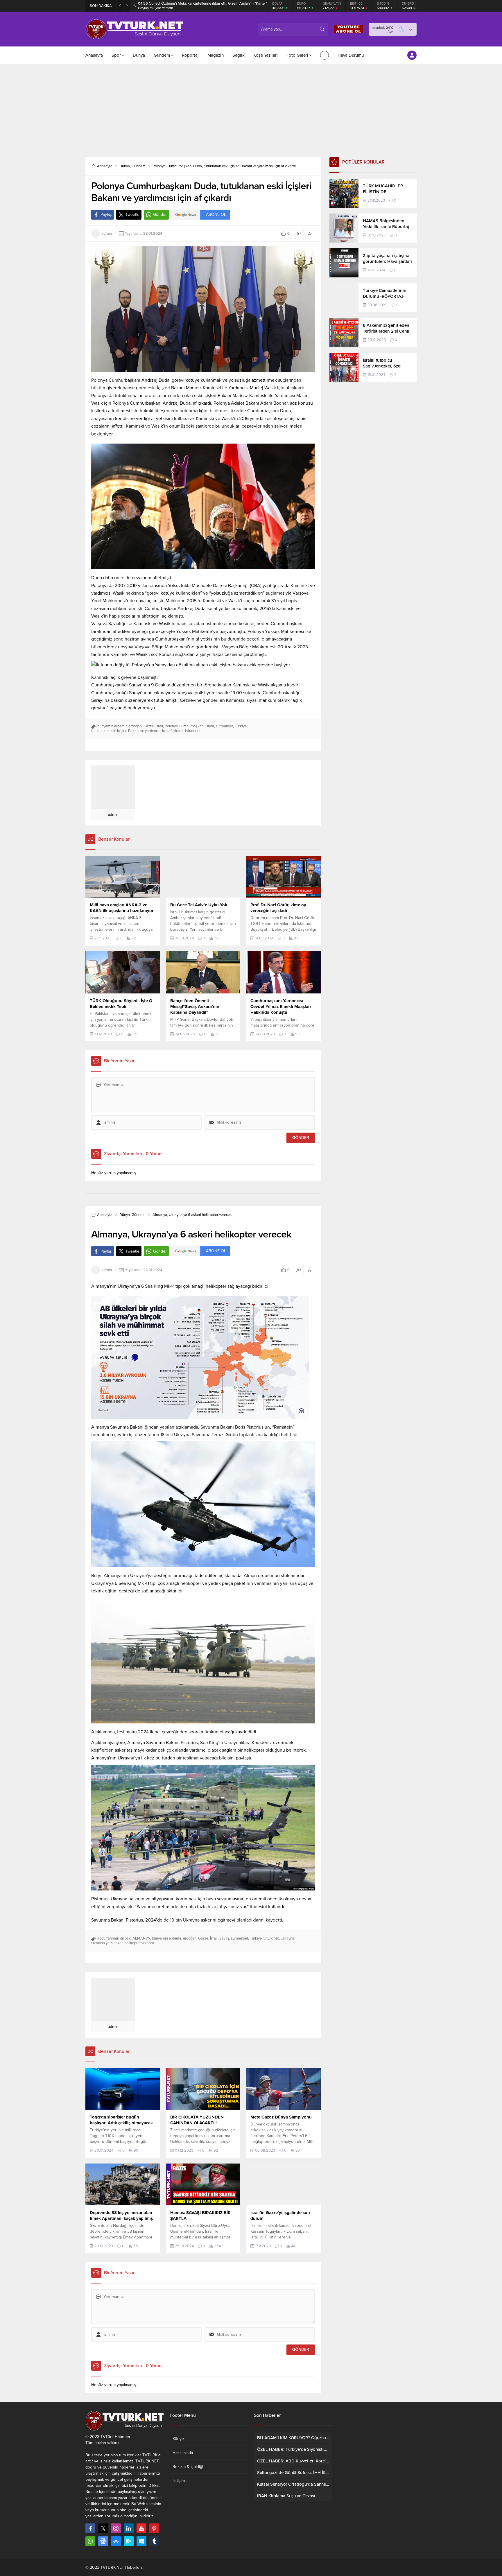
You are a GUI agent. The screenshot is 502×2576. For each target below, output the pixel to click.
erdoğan (135, 726)
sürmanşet (224, 726)
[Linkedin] (129, 2528)
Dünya (125, 166)
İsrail (159, 726)
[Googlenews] (103, 2541)
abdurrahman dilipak (114, 1938)
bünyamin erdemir (112, 726)
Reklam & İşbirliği (188, 2467)
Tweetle (132, 215)
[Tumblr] (154, 2541)
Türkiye (241, 726)
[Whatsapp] (90, 2541)
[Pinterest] (154, 2528)
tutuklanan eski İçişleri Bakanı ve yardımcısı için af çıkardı (137, 731)
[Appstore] (116, 2541)
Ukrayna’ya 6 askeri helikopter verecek (123, 1943)
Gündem (139, 166)
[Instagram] (116, 2528)
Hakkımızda (183, 2453)
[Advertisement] (251, 108)
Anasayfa (105, 166)
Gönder (160, 215)
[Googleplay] (129, 2541)
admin (107, 234)
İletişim (179, 2481)
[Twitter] (103, 2528)
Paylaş (106, 215)
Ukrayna (287, 1938)
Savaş (224, 1938)
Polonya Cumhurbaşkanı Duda (189, 726)
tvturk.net (193, 731)
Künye (178, 2439)
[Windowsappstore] (141, 2541)
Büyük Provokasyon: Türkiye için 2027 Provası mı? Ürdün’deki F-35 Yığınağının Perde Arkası (197, 6)
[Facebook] (90, 2528)
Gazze (149, 726)
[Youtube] (141, 2528)
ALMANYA (141, 1938)
